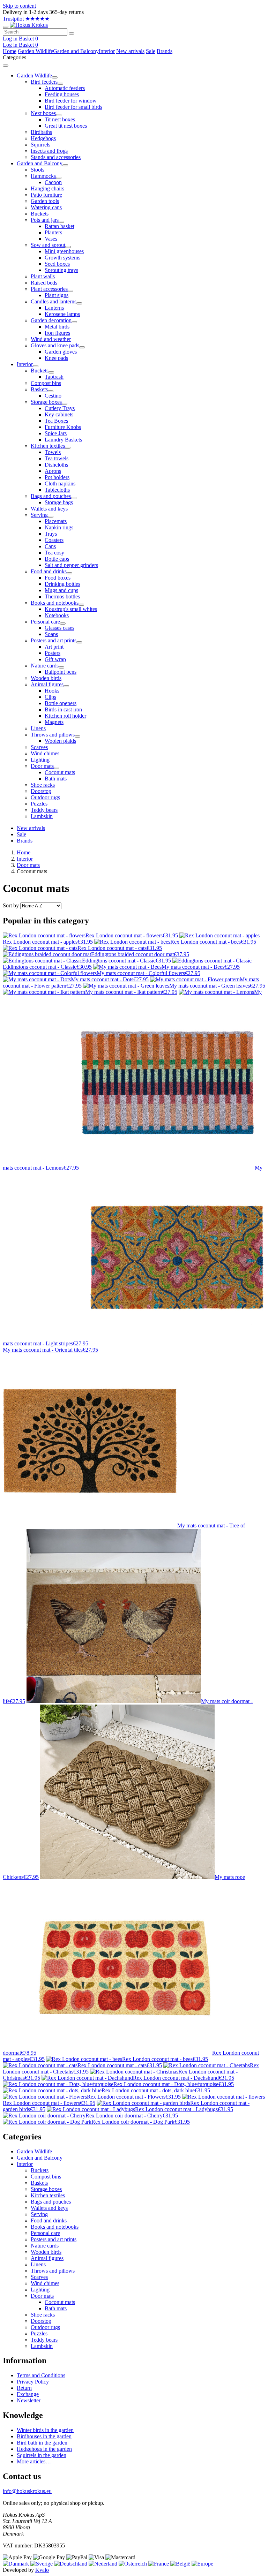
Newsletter (29, 2400)
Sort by (11, 905)
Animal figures (47, 2258)
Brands (165, 51)
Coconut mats (60, 2302)
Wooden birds (46, 2252)
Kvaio (42, 2570)
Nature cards (45, 2246)
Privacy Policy (33, 2382)
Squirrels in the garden (42, 2455)
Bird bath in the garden (42, 2443)
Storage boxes (46, 2189)
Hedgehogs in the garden (44, 2449)
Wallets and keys (49, 2208)
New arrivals (130, 51)
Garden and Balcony (76, 51)
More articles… (34, 2461)
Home (10, 51)
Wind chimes (45, 2283)
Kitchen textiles (48, 2195)
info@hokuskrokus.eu (27, 2491)
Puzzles (39, 2333)
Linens (38, 2264)
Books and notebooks (55, 2227)
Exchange (28, 2394)
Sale (151, 51)
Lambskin (42, 2346)
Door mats (28, 865)
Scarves (39, 2277)
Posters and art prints (54, 2239)
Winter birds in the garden (45, 2430)
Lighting (40, 2290)
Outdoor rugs (45, 2327)
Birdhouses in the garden (44, 2436)
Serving (39, 2214)
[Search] (72, 33)
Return (24, 2388)
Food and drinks (49, 2220)
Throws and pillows (53, 2271)
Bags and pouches (51, 2202)
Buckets (40, 2170)
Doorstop (41, 2321)
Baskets (39, 2183)
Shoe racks (43, 2315)
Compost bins (46, 2177)
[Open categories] (6, 27)
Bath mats (56, 2308)
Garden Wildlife (35, 51)
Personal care (45, 2233)
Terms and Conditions (41, 2375)
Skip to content (19, 6)
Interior (107, 51)
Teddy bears (44, 2340)
